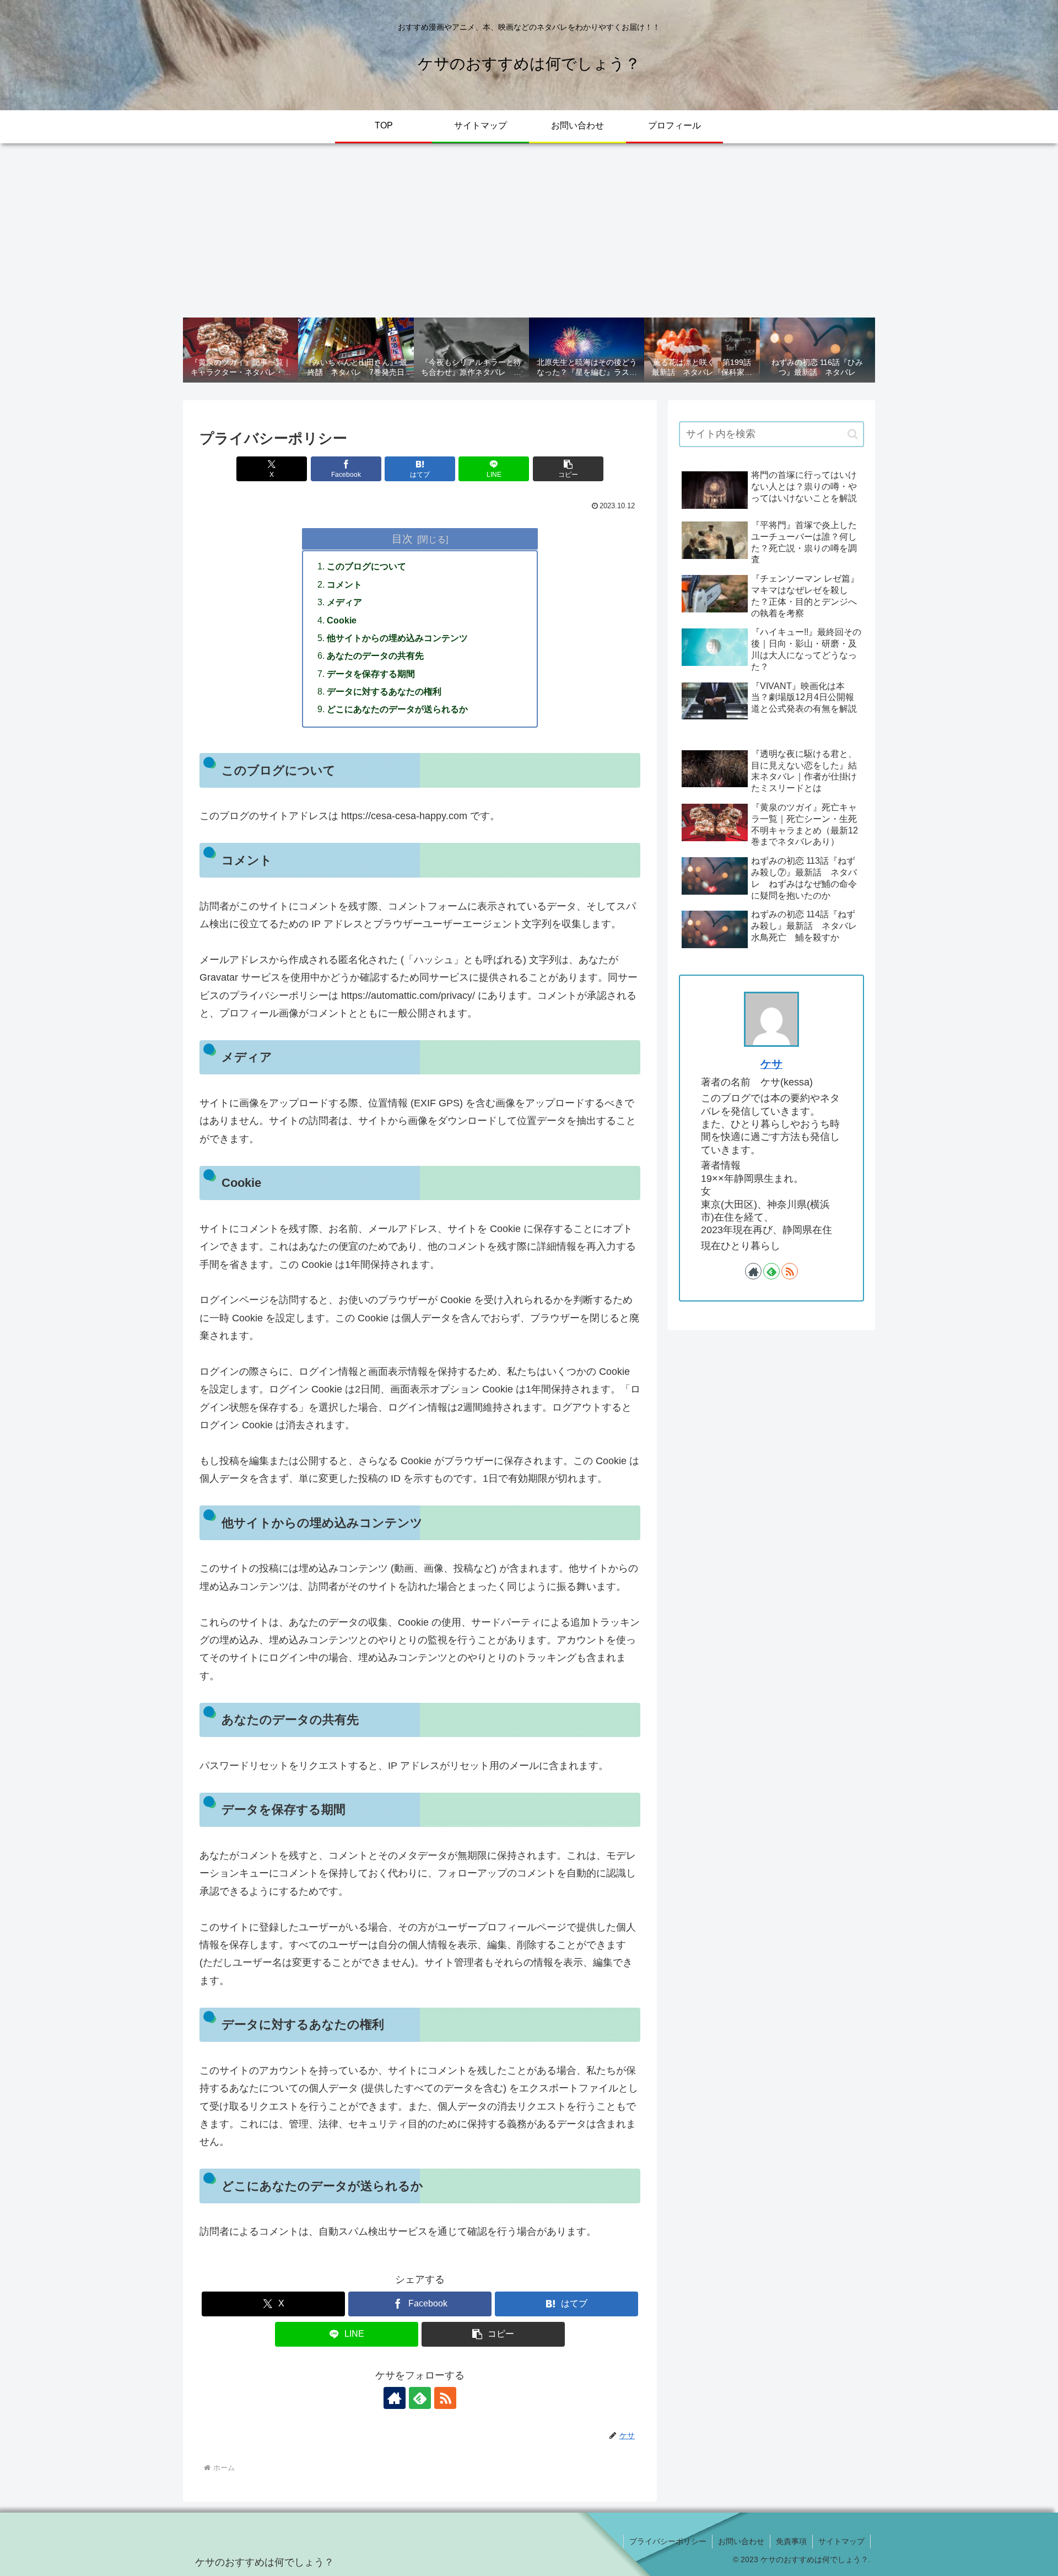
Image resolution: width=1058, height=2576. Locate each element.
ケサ (771, 1064)
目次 (402, 539)
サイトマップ (841, 2541)
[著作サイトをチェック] (395, 2398)
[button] (568, 469)
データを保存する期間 (371, 674)
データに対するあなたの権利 (384, 691)
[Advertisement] (529, 230)
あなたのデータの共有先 (375, 655)
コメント (344, 584)
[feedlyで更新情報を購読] (420, 2398)
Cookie (342, 620)
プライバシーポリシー (668, 2541)
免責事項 (791, 2541)
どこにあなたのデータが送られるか (397, 709)
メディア (344, 602)
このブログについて (366, 566)
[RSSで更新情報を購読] (445, 2398)
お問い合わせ (741, 2541)
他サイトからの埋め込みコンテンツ (397, 638)
